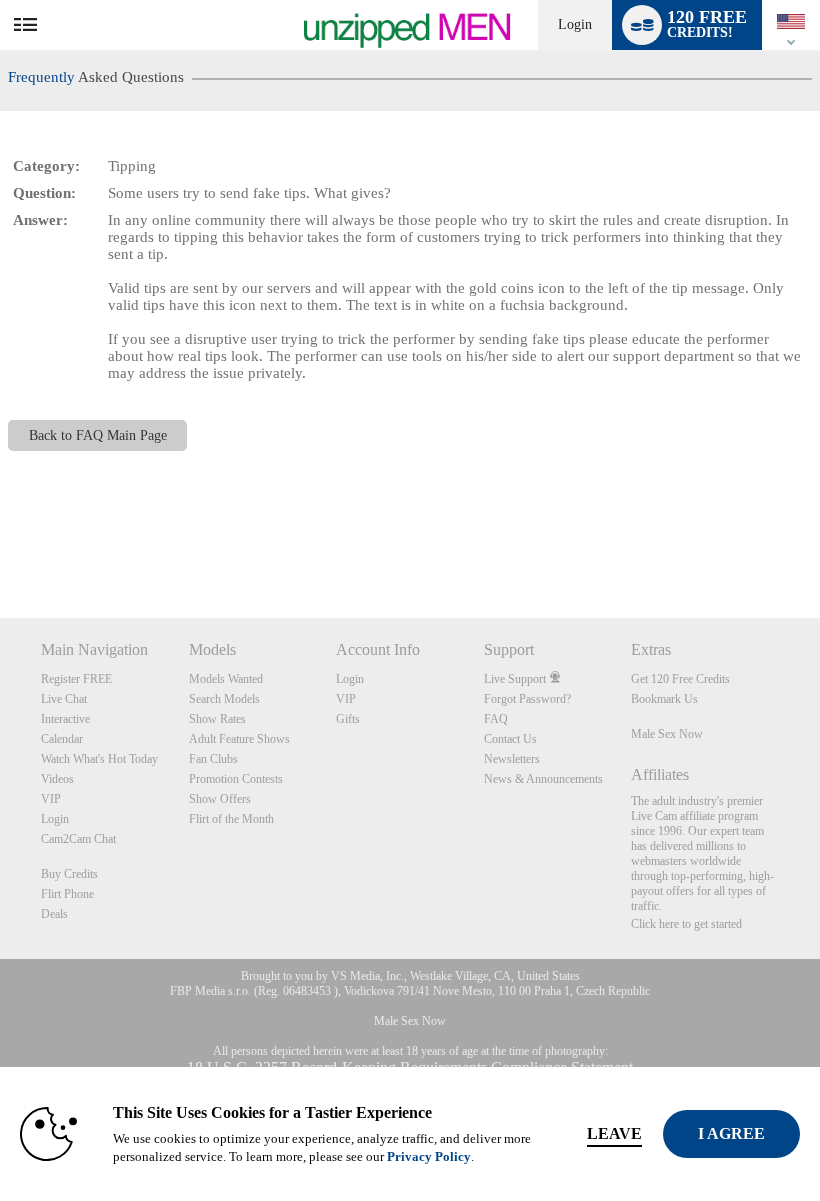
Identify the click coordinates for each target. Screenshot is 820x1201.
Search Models (224, 699)
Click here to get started (686, 924)
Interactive (65, 719)
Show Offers (220, 799)
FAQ (496, 719)
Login (575, 24)
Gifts (348, 719)
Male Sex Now (667, 734)
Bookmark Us (664, 699)
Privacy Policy (429, 1156)
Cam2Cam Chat (78, 839)
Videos (57, 779)
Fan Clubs (213, 759)
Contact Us (510, 739)
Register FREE (76, 679)
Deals (54, 914)
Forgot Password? (527, 699)
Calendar (62, 739)
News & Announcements (543, 779)
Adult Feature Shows (239, 739)
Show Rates (217, 719)
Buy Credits (69, 874)
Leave (614, 1133)
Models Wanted (226, 679)
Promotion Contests (236, 779)
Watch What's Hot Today (99, 759)
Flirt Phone (67, 894)
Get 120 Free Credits (680, 679)
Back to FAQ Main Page (98, 435)
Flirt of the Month (231, 819)
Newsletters (512, 759)
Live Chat (64, 699)
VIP (51, 799)
